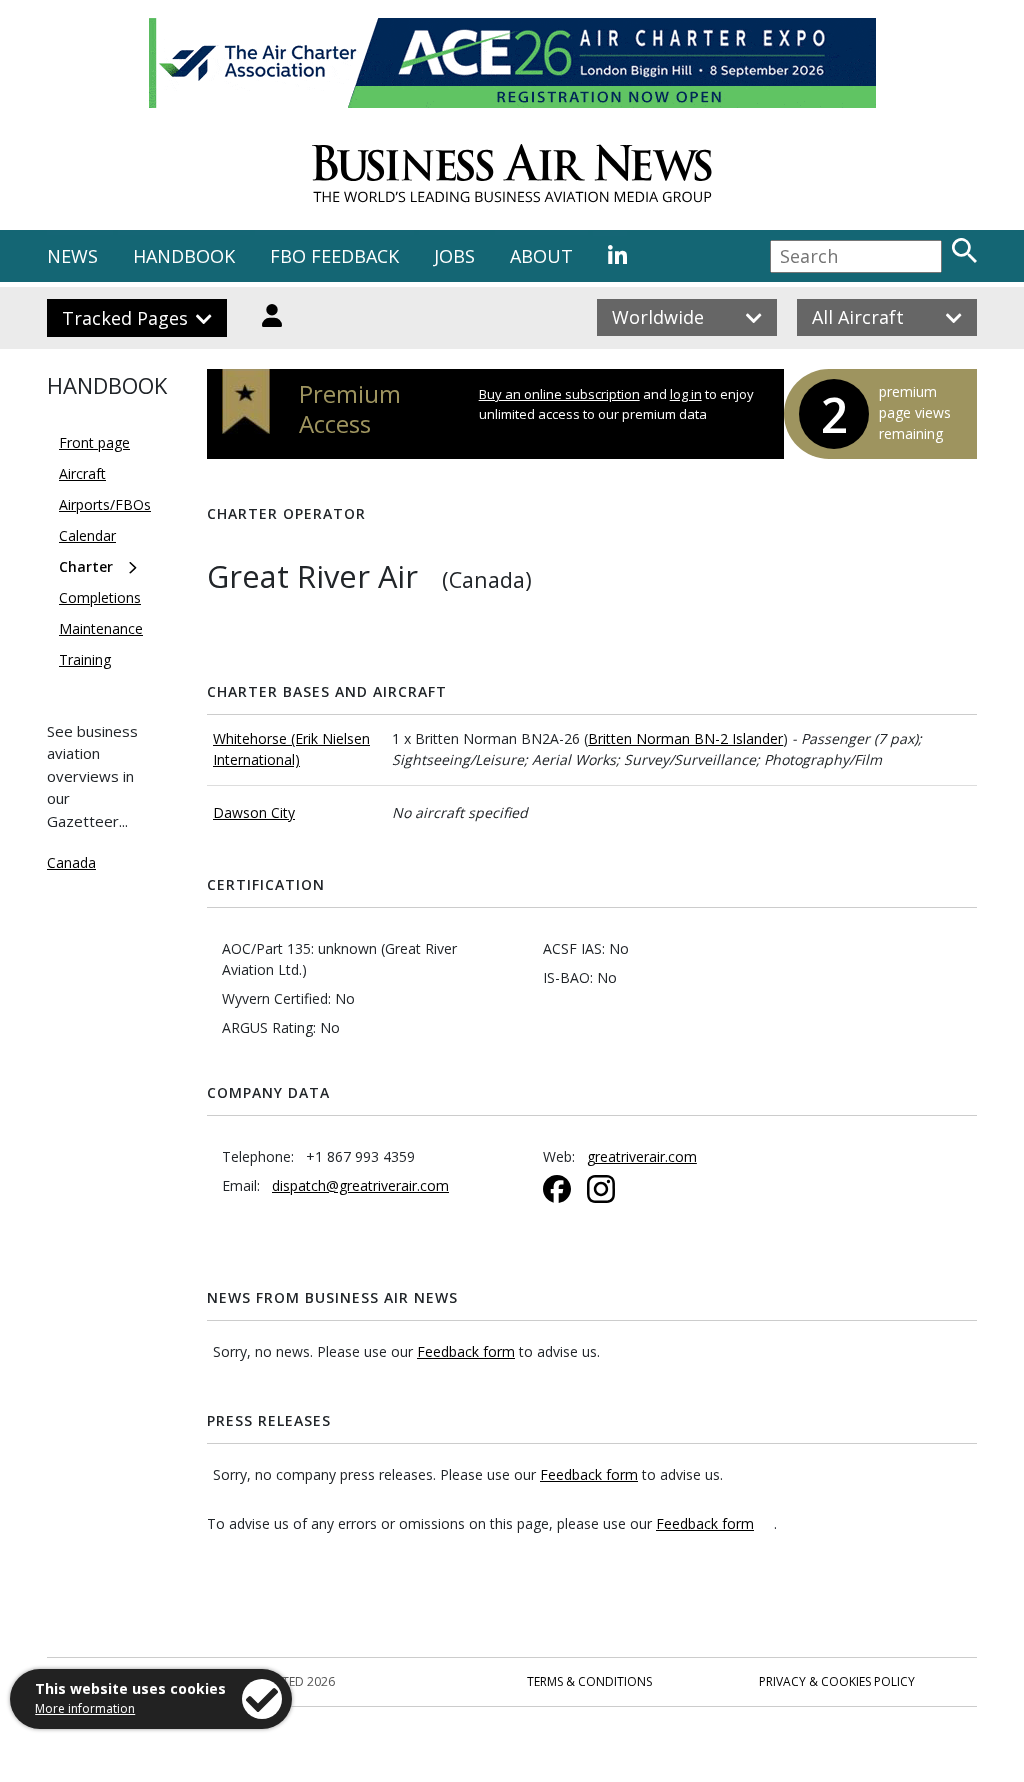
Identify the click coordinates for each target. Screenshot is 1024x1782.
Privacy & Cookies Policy (837, 1681)
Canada (71, 862)
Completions (100, 597)
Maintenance (101, 628)
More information (85, 1708)
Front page (94, 442)
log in (686, 394)
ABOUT (541, 256)
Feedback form (466, 1351)
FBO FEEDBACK (334, 256)
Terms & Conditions (589, 1681)
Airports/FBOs (105, 504)
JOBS (454, 256)
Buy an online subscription (559, 394)
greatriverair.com (642, 1156)
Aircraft (82, 473)
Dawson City (254, 812)
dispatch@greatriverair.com (360, 1185)
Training (85, 659)
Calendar (87, 535)
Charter (86, 566)
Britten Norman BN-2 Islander (685, 738)
